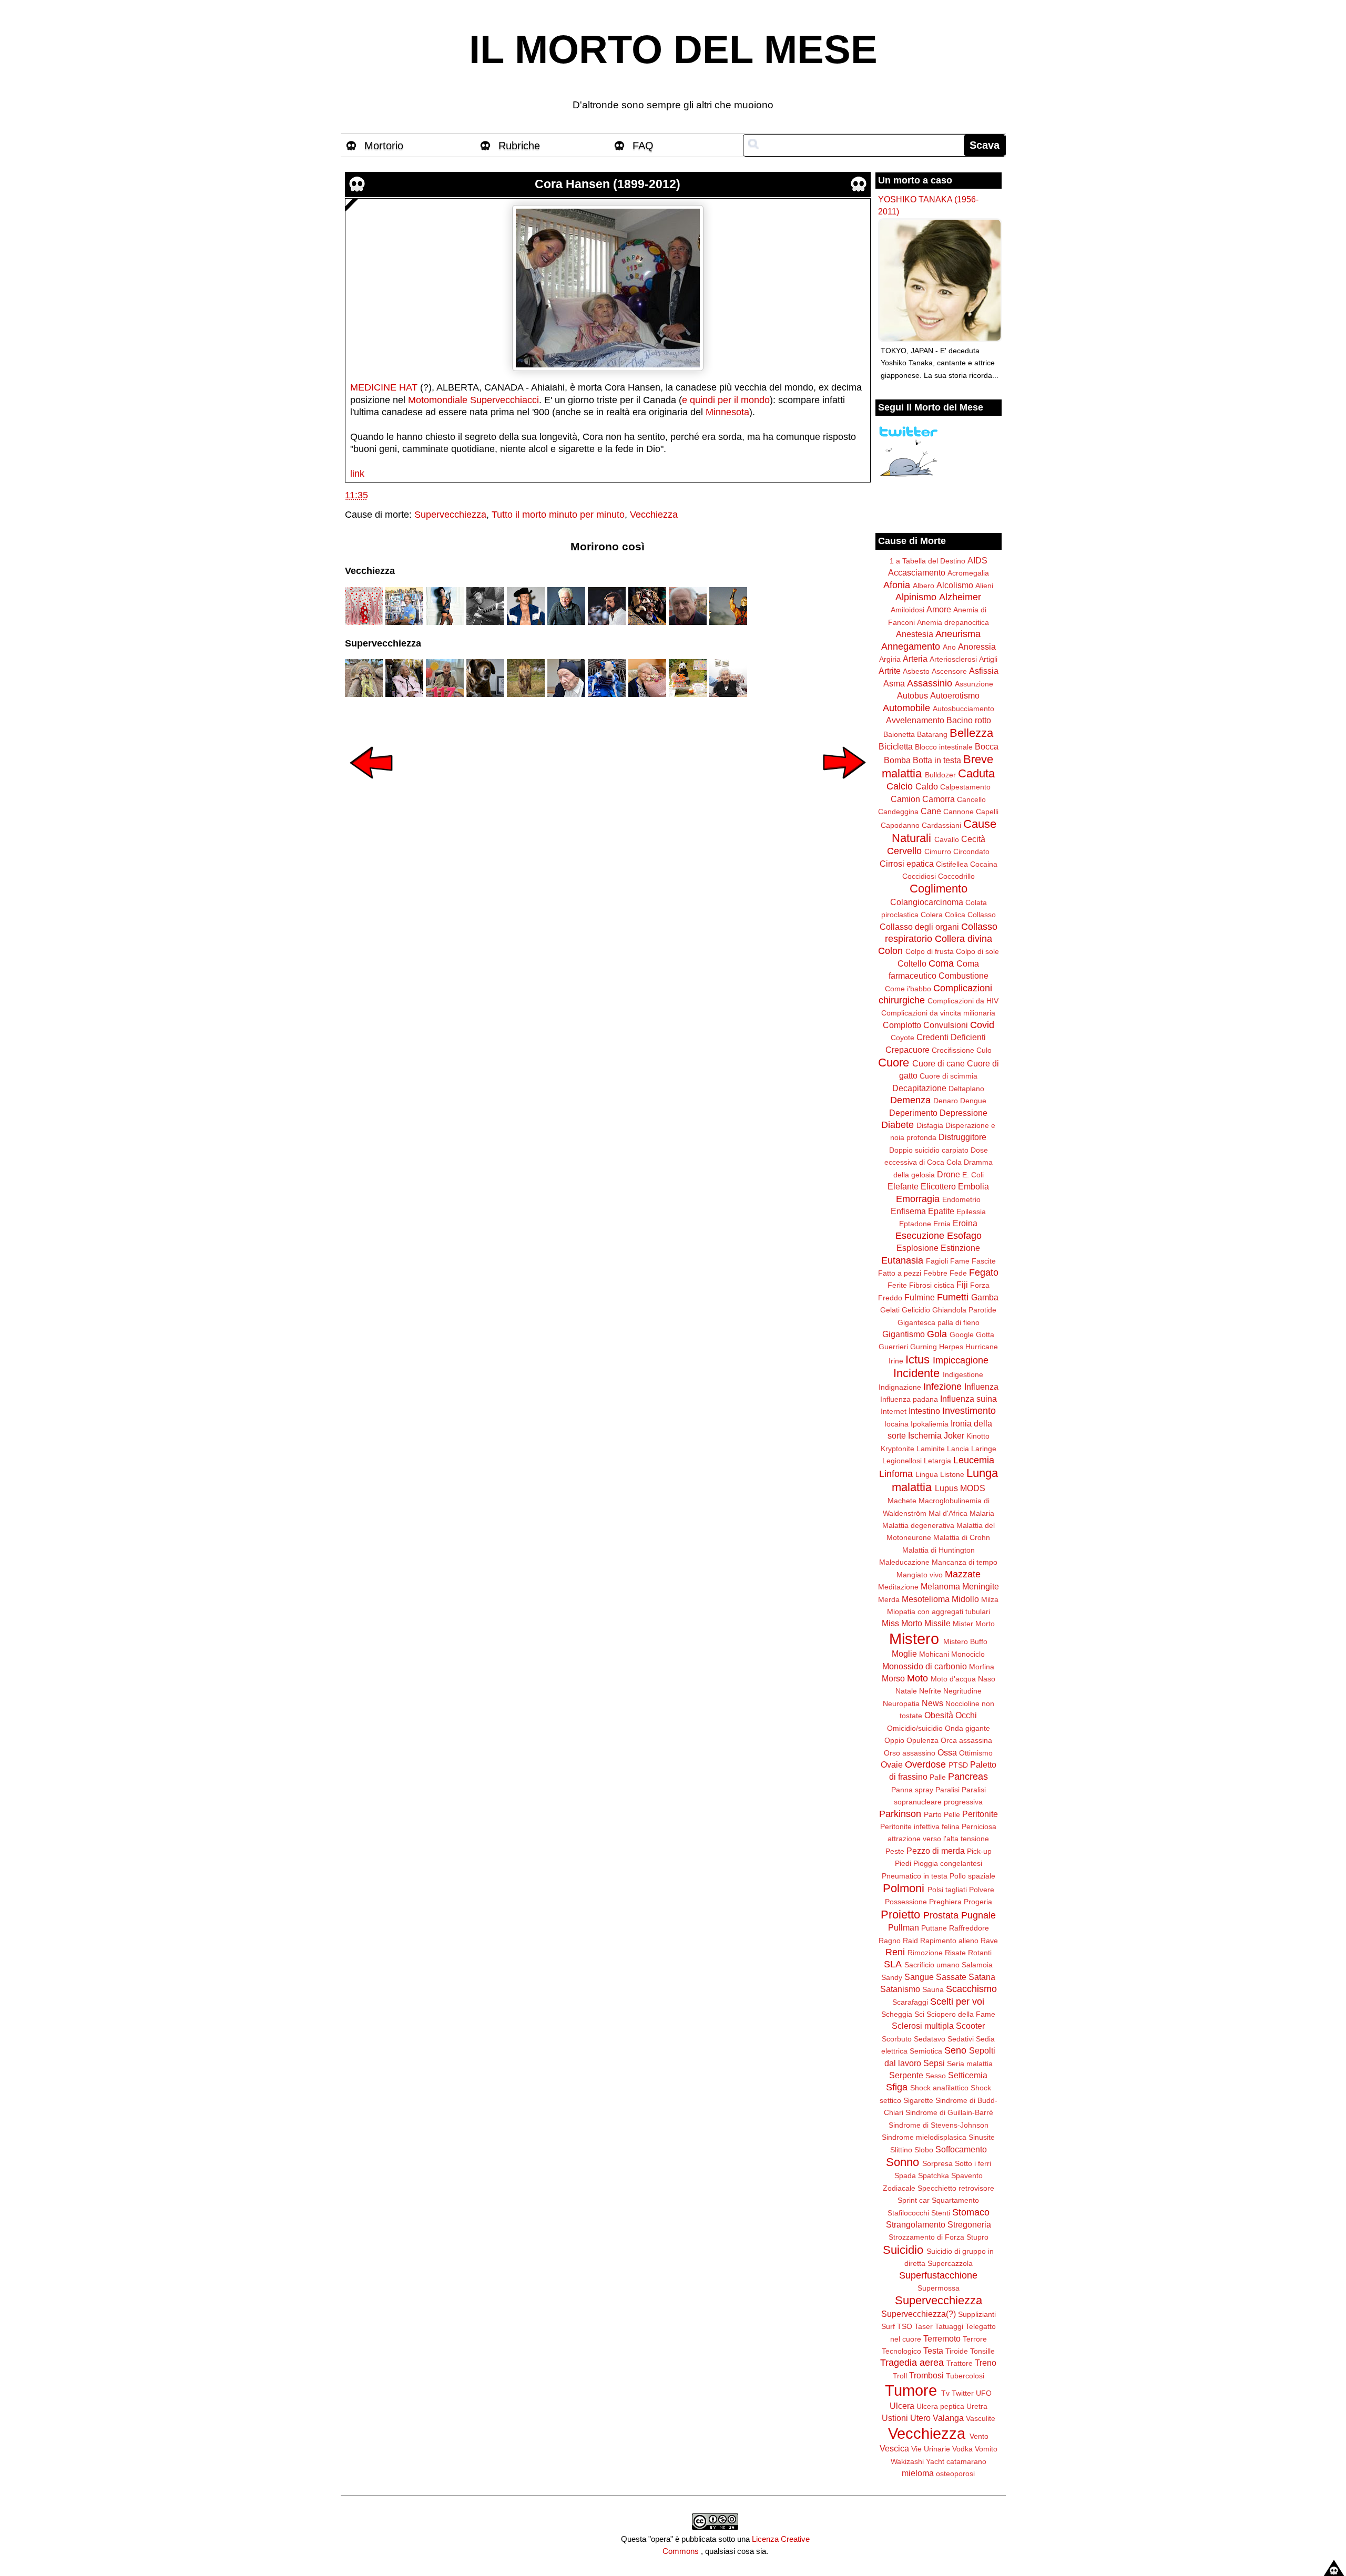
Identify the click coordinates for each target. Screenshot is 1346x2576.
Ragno (890, 1941)
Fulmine (920, 1297)
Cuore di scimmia (949, 1076)
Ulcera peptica (940, 2406)
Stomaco (971, 2212)
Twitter (963, 2393)
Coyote (903, 1038)
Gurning (924, 1347)
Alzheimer (960, 597)
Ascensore (949, 671)
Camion (905, 799)
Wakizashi (907, 2461)
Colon (890, 951)
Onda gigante (967, 1728)
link (357, 474)
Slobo (924, 2150)
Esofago (964, 1236)
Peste (895, 1851)
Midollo (965, 1599)
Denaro (946, 1101)
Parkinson (900, 1814)
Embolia (973, 1186)
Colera (932, 915)
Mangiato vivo (920, 1575)
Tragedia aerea (912, 2363)
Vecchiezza (654, 515)
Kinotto (978, 1436)
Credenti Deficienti (951, 1037)
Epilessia (971, 1212)
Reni (895, 1952)
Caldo (927, 786)
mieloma (918, 2473)
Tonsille (982, 2351)
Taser (924, 2326)
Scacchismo (971, 1989)
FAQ (643, 146)
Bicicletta (896, 746)
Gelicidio (916, 1310)
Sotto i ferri (973, 2163)
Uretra (977, 2406)
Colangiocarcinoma (927, 902)
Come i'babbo (908, 989)
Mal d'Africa (948, 1513)
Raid (910, 1941)
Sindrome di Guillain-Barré (949, 2112)
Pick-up (979, 1851)
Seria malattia (970, 2064)
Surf (888, 2326)
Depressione (963, 1113)
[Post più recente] (371, 786)
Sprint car (914, 2200)
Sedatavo (930, 2039)
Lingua (927, 1474)
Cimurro (938, 851)
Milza (990, 1599)
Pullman (904, 1927)
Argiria (890, 659)
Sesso (936, 2076)
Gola (937, 1334)
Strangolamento (916, 2224)
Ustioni (895, 2418)
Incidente (916, 1373)
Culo (984, 1050)
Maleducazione (904, 1562)
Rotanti (980, 1953)
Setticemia (968, 2075)
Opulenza (922, 1740)
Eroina (965, 1223)
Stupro (977, 2237)
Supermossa (939, 2288)
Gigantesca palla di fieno (939, 1322)
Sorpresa (937, 2163)
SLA (893, 1964)
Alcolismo (955, 585)
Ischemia (925, 1435)
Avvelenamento (915, 720)
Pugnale (978, 1915)
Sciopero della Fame (961, 2014)
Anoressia (977, 646)
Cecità (973, 839)
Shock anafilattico (939, 2088)
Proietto (900, 1915)
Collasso (982, 915)
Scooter (970, 2026)
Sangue (919, 1977)
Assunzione (974, 684)
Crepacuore (907, 1050)
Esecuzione (920, 1236)
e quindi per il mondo (726, 400)
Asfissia (984, 671)
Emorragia (918, 1199)
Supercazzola (950, 2263)
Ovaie (892, 1764)
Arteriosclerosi (953, 659)
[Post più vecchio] (844, 786)
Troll (900, 2376)
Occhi (966, 1715)
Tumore (911, 2390)
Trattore (960, 2363)
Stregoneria (969, 2224)
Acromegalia (968, 573)
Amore (939, 609)
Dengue (973, 1101)
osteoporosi (955, 2474)
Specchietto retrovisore (956, 2188)
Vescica (894, 2448)
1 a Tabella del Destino (927, 561)
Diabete (898, 1125)
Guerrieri (893, 1347)
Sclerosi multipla (923, 2026)
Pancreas (968, 1777)
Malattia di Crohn (962, 1537)
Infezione (942, 1387)
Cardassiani (941, 825)
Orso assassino (910, 1753)
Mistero (914, 1639)
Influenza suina (968, 1399)
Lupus (946, 1488)
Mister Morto (974, 1624)
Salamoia (977, 1965)
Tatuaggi (949, 2326)
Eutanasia (902, 1260)
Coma (941, 963)
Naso (987, 1679)
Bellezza (971, 733)
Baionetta (899, 734)
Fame (960, 1261)
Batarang (932, 734)
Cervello (904, 851)
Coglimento (939, 889)
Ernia (942, 1224)
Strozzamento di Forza (926, 2237)
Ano (949, 647)
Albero (924, 586)
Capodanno (900, 825)
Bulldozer (940, 775)
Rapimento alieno (949, 1941)
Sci (919, 2014)
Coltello (912, 963)
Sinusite (982, 2137)
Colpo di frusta (930, 951)
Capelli (987, 812)
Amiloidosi (907, 610)
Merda (889, 1599)
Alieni (984, 586)
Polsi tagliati (947, 1890)
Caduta (976, 773)
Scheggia (897, 2014)
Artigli (988, 659)
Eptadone (915, 1224)
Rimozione (925, 1953)
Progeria (978, 1902)
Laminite (931, 1449)
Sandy (892, 1977)
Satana (982, 1977)
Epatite (941, 1211)
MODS (973, 1488)
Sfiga (897, 2087)
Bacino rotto (969, 720)
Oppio (894, 1740)
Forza (980, 1285)
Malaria (982, 1513)
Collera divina (963, 939)
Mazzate (963, 1574)
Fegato (984, 1272)
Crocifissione (953, 1050)
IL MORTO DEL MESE (673, 49)
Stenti (941, 2213)
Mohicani (934, 1654)
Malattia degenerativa (918, 1525)
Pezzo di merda (936, 1851)
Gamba (985, 1297)
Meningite (981, 1586)
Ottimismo (976, 1753)
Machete (902, 1501)
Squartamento (955, 2200)
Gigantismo (904, 1334)
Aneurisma (958, 634)
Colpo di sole (977, 951)
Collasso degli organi (919, 927)
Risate (955, 1953)
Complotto (902, 1025)
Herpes (951, 1347)
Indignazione (900, 1387)
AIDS (977, 560)
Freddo (890, 1298)
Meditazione (898, 1587)
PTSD (958, 1765)
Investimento (969, 1411)
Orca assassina (966, 1740)
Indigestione (963, 1374)
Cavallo (947, 839)
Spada (905, 2175)
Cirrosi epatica (907, 864)
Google (962, 1335)
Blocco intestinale (944, 747)
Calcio (900, 786)
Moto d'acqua (953, 1679)
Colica (955, 915)
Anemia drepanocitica (953, 622)
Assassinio (930, 683)
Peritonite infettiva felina (920, 1826)
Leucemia (974, 1460)
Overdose (925, 1764)
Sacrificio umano (932, 1965)
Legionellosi (902, 1461)
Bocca (987, 746)
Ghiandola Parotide (964, 1310)
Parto (933, 1814)
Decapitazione (919, 1088)
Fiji (962, 1285)
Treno (986, 2363)
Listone (952, 1474)
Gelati (890, 1310)
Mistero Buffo (965, 1641)
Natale (906, 1691)
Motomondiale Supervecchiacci (473, 400)
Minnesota (727, 412)
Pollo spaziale (972, 1876)
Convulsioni (946, 1025)
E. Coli (973, 1175)
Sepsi (934, 2063)
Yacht (935, 2461)
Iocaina (896, 1424)
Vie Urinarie (931, 2449)
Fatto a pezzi (900, 1273)
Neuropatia (901, 1703)
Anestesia (915, 634)
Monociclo (968, 1654)
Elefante (903, 1186)
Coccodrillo (956, 876)
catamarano (966, 2461)
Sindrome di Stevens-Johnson (939, 2125)
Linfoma (896, 1474)
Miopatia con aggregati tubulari (939, 1612)
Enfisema (908, 1211)
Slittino (901, 2150)
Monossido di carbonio (925, 1666)
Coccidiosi (919, 876)
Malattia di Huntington (939, 1550)
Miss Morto (902, 1623)
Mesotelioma (926, 1599)
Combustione (963, 976)
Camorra (939, 799)
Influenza (981, 1387)
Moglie (904, 1654)
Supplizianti (977, 2314)
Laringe (984, 1449)
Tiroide (957, 2351)
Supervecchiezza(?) (919, 2314)
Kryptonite (898, 1449)
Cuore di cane (939, 1063)
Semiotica (926, 2051)
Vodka (962, 2449)
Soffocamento (961, 2149)
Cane (931, 811)
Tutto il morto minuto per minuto (558, 515)
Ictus (917, 1359)
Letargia (937, 1461)
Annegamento (911, 646)
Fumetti (953, 1297)
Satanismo (900, 1989)
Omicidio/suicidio (915, 1728)
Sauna (933, 1989)
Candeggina (898, 812)
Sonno (903, 2162)
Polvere (982, 1890)
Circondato (971, 851)
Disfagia (930, 1125)
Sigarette (918, 2100)
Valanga (948, 2418)
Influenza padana (909, 1399)
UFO (984, 2393)
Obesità (939, 1715)
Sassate (951, 1977)
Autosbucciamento (963, 709)
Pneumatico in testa (915, 1876)
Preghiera (945, 1902)
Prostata (941, 1915)
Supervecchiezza (450, 515)
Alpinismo (916, 597)
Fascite (984, 1261)
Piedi (903, 1863)
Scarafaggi (910, 2002)
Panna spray (912, 1790)
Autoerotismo (955, 695)
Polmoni (904, 1888)
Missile (937, 1623)
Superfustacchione (938, 2275)
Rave (989, 1941)
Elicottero (938, 1186)
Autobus (912, 695)
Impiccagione (961, 1360)
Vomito (986, 2449)
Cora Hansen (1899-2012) (608, 184)
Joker (954, 1435)
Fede (958, 1273)
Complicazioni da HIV (963, 1001)
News (932, 1703)
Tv (945, 2393)
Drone (949, 1174)
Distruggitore (962, 1137)
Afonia (897, 585)
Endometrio (961, 1199)
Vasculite (981, 2418)
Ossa (947, 1752)
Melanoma (940, 1586)
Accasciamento (917, 572)
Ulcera (902, 2406)
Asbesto (916, 671)
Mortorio (384, 146)
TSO (905, 2326)
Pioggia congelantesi (948, 1863)
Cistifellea (952, 864)
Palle (938, 1777)
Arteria (915, 659)
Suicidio (903, 2250)
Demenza (910, 1100)
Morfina (982, 1667)
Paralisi (947, 1790)
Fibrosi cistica (932, 1285)
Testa (933, 2351)
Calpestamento (965, 787)
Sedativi (961, 2039)
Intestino (924, 1411)
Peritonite (980, 1814)
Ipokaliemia (930, 1424)
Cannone (958, 812)
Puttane (934, 1928)
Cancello (971, 799)
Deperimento (913, 1113)
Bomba (897, 760)
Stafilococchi (908, 2213)
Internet (894, 1411)
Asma (894, 683)
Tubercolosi (965, 2376)
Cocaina (984, 864)
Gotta (985, 1335)
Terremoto (942, 2338)
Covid (982, 1025)
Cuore (894, 1063)
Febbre (935, 1273)
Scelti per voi (957, 2002)
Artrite (890, 671)
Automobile (906, 708)
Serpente (906, 2075)
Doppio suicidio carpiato (929, 1150)
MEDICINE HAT (384, 387)
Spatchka (934, 2175)
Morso (893, 1678)
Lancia (958, 1449)
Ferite (897, 1285)
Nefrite (930, 1691)
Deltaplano (966, 1089)
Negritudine (962, 1691)
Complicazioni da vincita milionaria (938, 1013)
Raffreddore (969, 1928)
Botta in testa (937, 760)
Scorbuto (897, 2039)
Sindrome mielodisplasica (924, 2137)
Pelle (952, 1814)
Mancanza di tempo (965, 1562)
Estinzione (960, 1248)
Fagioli (937, 1261)
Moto (917, 1678)
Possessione (906, 1902)
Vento (979, 2436)
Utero (920, 2418)
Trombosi (926, 2375)
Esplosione (917, 1248)
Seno (955, 2050)
